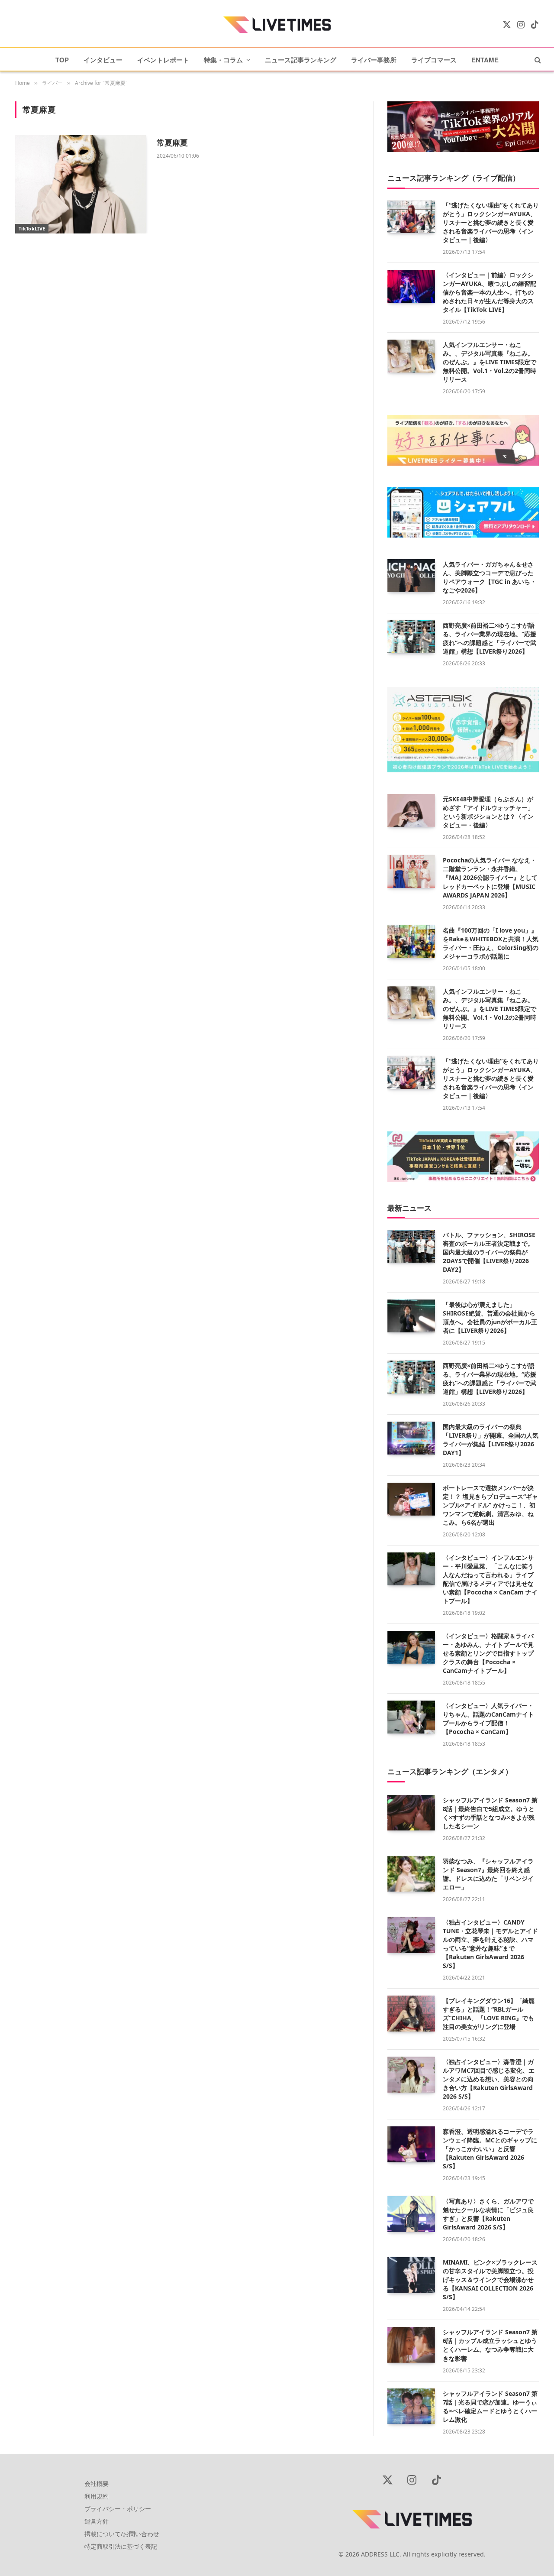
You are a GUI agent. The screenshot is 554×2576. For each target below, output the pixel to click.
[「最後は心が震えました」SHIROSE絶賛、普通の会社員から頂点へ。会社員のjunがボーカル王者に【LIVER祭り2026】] (411, 1316)
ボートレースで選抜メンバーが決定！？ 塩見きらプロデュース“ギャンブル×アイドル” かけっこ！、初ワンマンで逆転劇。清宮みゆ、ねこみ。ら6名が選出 (490, 1505)
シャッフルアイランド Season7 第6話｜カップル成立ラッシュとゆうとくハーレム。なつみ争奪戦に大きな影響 (490, 2345)
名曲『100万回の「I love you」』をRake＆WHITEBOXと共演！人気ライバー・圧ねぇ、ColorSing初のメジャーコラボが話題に (491, 943)
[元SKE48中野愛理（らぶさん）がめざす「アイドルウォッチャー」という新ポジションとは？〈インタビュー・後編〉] (411, 810)
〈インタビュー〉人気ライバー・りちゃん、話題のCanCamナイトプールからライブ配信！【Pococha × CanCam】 (488, 1719)
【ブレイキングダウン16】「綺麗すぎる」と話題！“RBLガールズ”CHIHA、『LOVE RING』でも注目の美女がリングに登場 (489, 2014)
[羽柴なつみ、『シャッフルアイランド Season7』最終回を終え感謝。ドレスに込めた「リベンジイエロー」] (411, 1874)
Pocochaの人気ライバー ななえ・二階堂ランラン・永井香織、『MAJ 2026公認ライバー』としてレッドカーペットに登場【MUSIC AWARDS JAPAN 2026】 (490, 877)
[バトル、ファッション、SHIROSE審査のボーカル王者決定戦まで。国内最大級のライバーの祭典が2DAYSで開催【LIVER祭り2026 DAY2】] (411, 1246)
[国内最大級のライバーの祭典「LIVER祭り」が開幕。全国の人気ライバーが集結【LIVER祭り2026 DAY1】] (411, 1438)
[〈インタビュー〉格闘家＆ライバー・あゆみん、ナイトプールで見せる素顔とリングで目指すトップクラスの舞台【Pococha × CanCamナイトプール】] (411, 1647)
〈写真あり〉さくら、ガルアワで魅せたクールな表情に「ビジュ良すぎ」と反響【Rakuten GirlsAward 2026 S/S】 (488, 2214)
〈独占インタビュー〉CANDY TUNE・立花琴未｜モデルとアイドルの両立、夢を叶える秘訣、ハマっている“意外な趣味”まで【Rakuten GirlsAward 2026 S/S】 (490, 1944)
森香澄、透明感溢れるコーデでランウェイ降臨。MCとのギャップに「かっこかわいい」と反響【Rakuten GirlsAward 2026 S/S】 (490, 2149)
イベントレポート (163, 60)
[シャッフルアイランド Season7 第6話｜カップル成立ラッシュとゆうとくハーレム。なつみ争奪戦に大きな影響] (411, 2345)
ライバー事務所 (374, 60)
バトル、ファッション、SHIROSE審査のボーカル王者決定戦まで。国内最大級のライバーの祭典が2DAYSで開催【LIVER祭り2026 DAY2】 (489, 1252)
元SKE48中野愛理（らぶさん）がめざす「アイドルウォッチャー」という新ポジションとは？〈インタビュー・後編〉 (488, 812)
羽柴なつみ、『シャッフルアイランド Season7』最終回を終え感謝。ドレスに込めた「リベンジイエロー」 (488, 1874)
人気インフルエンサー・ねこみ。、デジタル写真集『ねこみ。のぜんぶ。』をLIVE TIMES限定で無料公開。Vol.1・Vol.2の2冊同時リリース (490, 362)
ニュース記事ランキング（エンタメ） (450, 1771)
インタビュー (103, 60)
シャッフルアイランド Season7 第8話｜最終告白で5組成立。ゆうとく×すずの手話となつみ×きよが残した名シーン (490, 1813)
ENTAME (485, 60)
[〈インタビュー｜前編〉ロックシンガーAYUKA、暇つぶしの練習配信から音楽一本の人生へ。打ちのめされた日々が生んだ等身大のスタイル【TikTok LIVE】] (411, 286)
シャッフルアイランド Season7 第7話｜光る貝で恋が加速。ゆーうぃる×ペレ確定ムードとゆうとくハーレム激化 (490, 2406)
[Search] (537, 60)
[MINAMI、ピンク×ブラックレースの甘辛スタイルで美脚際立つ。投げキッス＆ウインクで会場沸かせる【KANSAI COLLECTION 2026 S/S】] (411, 2275)
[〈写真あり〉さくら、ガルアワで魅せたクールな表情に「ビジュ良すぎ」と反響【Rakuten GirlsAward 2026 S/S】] (411, 2214)
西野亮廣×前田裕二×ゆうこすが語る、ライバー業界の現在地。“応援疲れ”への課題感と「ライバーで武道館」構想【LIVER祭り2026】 (490, 638)
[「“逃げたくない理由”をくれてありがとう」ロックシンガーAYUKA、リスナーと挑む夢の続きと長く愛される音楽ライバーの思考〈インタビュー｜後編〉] (411, 217)
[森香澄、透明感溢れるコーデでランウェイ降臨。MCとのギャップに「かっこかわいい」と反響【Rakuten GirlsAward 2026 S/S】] (411, 2144)
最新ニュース (409, 1208)
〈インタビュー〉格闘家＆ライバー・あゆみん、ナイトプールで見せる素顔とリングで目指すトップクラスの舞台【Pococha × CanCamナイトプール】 (488, 1653)
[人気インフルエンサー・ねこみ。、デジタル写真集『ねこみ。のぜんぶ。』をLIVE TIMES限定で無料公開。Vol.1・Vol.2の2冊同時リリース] (411, 356)
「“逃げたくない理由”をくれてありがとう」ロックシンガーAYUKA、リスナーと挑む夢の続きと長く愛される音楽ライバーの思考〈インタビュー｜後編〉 (491, 222)
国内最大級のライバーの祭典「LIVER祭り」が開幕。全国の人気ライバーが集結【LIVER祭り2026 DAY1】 (491, 1440)
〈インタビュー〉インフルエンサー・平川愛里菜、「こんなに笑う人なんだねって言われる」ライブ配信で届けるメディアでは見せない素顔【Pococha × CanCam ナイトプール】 (490, 1579)
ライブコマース (434, 60)
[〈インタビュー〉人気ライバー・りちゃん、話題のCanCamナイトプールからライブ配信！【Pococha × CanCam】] (411, 1717)
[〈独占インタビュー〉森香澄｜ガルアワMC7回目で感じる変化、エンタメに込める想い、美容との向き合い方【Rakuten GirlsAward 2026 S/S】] (411, 2075)
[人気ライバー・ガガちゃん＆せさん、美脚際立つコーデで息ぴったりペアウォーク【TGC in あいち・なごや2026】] (411, 576)
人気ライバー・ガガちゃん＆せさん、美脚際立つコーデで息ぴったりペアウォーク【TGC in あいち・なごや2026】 (490, 577)
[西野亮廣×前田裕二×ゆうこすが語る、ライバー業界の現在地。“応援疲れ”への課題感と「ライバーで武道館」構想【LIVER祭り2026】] (411, 637)
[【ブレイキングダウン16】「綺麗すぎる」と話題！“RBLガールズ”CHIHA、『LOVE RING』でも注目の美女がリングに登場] (411, 2014)
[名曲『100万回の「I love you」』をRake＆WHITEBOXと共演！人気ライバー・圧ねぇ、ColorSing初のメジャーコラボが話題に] (411, 942)
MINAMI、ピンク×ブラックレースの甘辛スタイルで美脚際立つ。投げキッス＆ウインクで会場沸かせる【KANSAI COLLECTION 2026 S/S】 (490, 2280)
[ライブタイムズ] (277, 25)
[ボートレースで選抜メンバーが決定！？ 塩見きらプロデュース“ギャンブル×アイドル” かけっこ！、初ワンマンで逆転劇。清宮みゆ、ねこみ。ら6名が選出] (411, 1499)
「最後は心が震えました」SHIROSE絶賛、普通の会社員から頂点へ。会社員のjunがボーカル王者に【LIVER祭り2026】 (490, 1317)
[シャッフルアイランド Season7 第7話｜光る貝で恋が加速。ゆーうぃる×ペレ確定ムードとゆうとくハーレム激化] (411, 2406)
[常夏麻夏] (81, 184)
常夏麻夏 (172, 143)
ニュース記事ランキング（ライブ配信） (454, 178)
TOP (62, 60)
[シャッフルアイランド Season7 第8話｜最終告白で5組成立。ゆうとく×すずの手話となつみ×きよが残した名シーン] (411, 1813)
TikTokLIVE (32, 228)
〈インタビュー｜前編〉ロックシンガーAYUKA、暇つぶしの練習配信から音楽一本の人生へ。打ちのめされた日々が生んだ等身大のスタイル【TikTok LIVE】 (490, 292)
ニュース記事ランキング (301, 60)
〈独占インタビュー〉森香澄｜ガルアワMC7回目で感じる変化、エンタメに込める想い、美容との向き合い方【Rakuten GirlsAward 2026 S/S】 (489, 2079)
